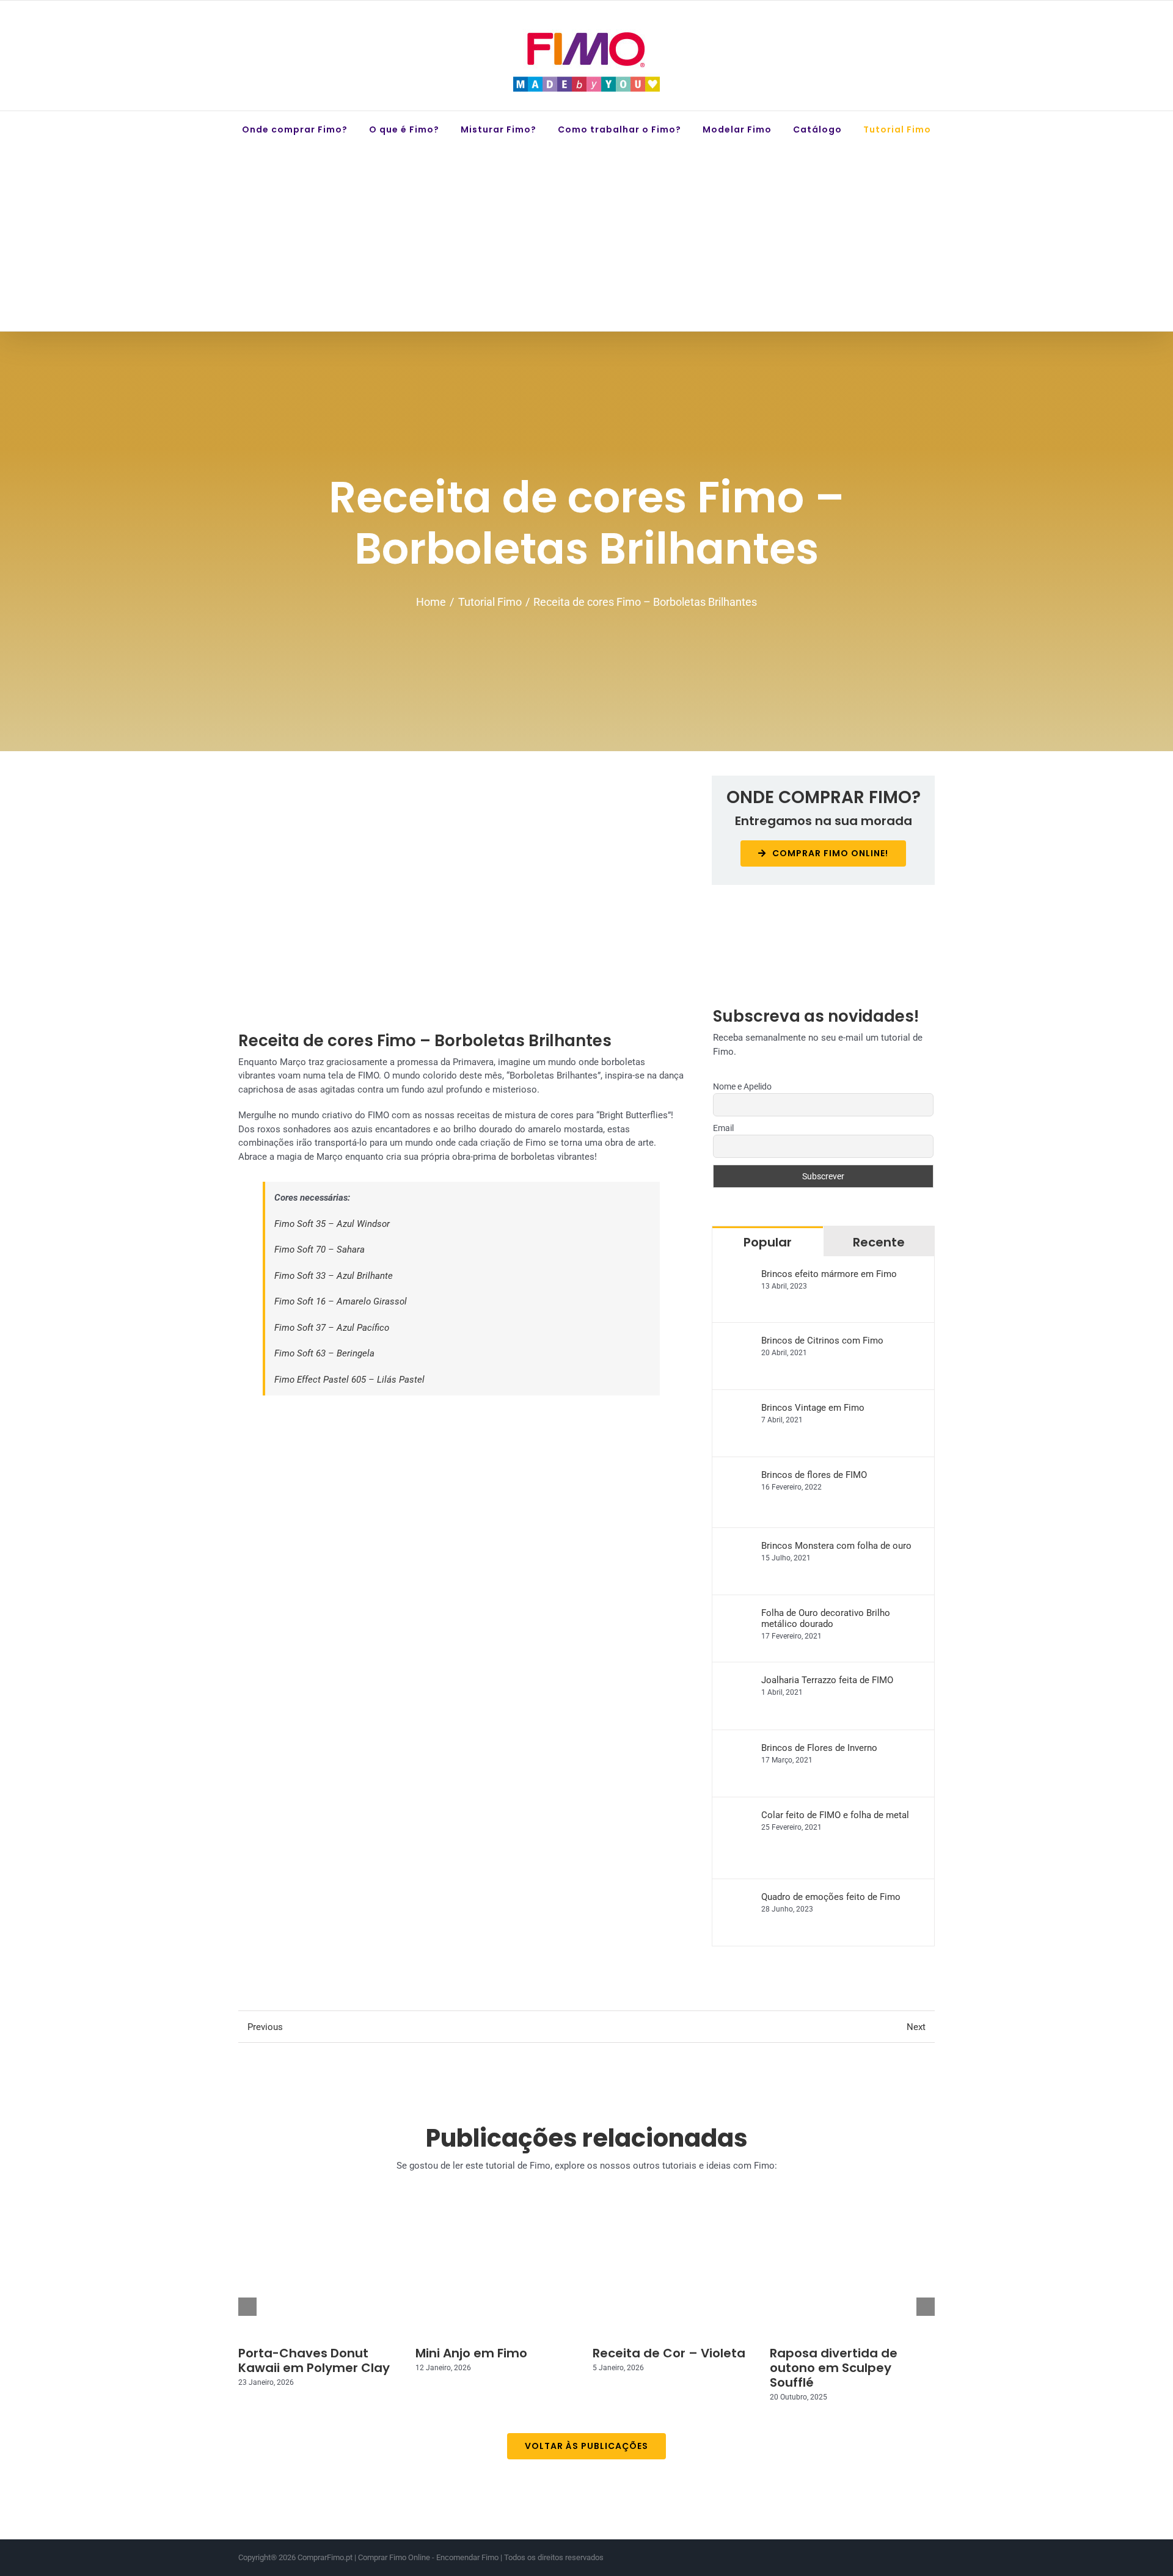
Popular (768, 1242)
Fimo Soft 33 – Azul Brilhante (334, 1276)
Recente (879, 1242)
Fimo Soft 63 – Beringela (324, 1353)
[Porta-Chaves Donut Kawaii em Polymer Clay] (321, 2275)
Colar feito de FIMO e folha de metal (835, 1815)
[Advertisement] (586, 239)
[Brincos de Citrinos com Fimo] (737, 1342)
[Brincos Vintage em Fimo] (737, 1409)
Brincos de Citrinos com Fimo (822, 1341)
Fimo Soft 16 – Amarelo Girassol (341, 1301)
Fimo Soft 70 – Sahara (320, 1250)
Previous (265, 2027)
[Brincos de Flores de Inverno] (737, 1749)
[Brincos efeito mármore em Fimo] (737, 1275)
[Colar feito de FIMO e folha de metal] (737, 1816)
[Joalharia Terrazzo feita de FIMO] (737, 1681)
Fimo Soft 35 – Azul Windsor (332, 1224)
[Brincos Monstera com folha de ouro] (737, 1547)
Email (723, 1128)
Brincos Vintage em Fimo (813, 1408)
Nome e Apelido (742, 1086)
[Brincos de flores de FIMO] (737, 1476)
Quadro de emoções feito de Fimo (831, 1897)
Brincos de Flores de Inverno (819, 1748)
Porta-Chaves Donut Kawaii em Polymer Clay (314, 2360)
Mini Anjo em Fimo (471, 2353)
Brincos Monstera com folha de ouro (836, 1546)
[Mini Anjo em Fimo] (498, 2275)
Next (916, 2027)
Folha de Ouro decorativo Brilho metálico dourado (826, 1618)
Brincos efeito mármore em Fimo (829, 1274)
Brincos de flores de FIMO (814, 1475)
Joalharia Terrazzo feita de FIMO (827, 1680)
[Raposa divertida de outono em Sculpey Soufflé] (852, 2275)
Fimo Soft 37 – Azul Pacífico (332, 1328)
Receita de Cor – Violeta (669, 2353)
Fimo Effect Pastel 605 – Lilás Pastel (349, 1380)
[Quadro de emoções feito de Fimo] (737, 1898)
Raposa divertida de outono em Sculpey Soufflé (834, 2368)
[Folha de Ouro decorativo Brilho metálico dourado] (737, 1614)
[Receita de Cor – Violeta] (675, 2275)
